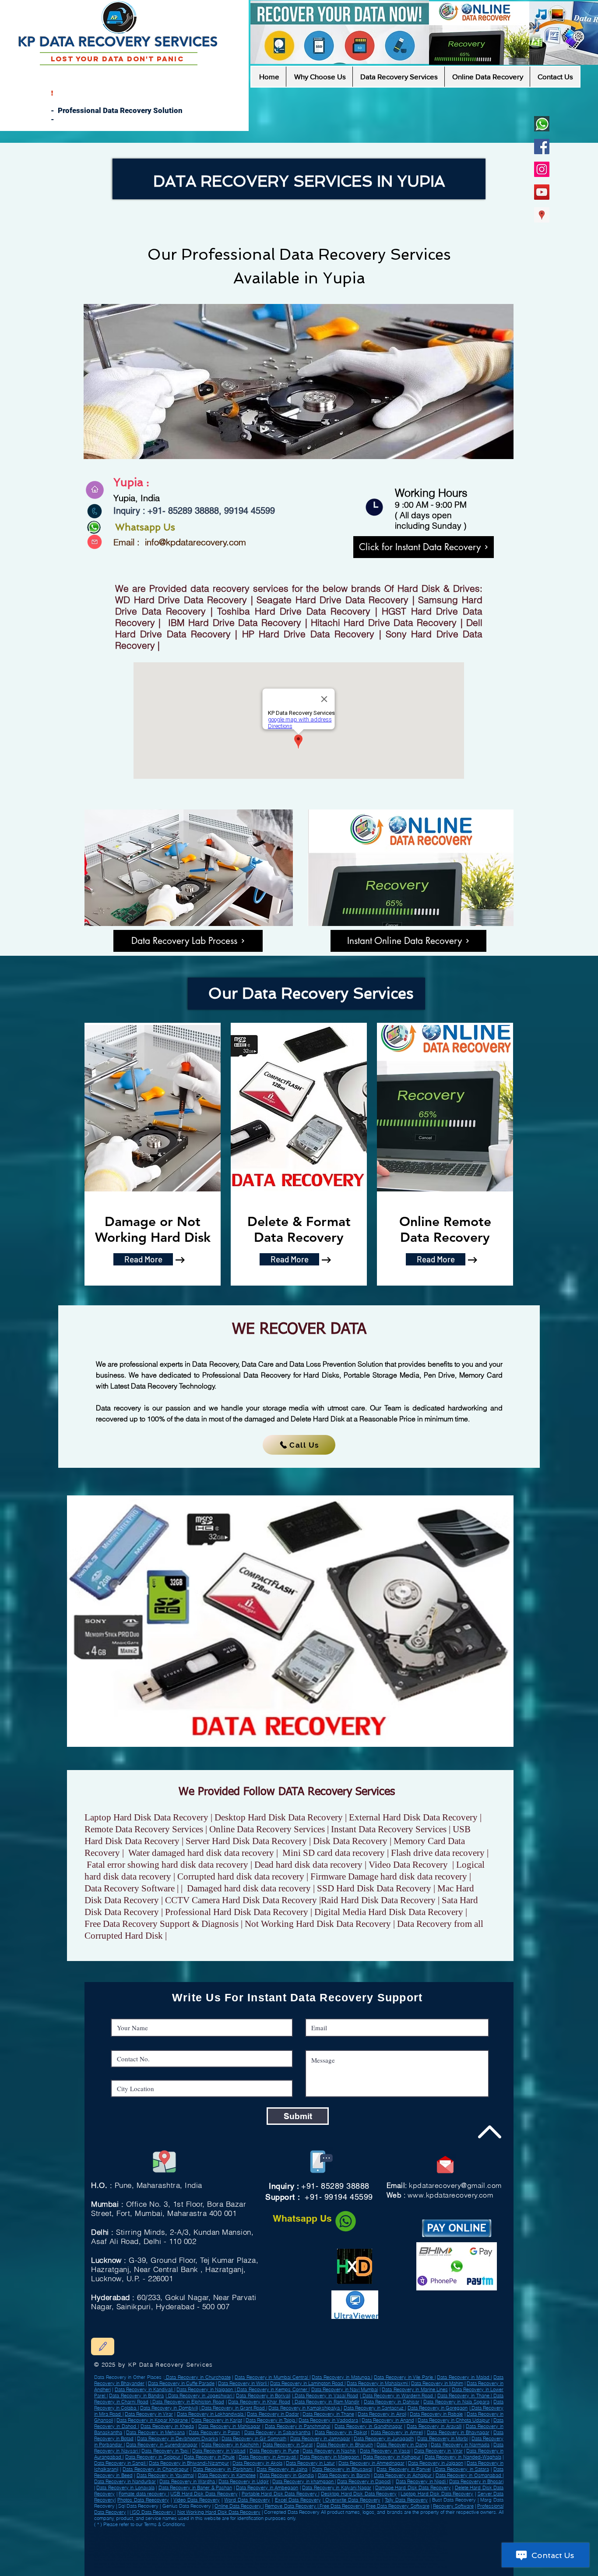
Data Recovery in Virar (149, 2414)
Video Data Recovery (197, 2500)
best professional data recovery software (129, 2567)
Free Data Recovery (341, 2506)
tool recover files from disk (198, 2564)
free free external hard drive (294, 2557)
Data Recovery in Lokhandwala (211, 2414)
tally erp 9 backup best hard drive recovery (142, 2560)
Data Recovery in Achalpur (118, 2534)
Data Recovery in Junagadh (384, 2438)
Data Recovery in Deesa (317, 2534)
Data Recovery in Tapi (165, 2451)
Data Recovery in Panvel (403, 2469)
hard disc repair (149, 2564)
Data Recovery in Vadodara (328, 2420)
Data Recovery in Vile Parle (404, 2377)
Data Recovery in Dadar (273, 2414)
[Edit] (103, 2346)
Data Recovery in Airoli (382, 2414)
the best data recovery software (325, 2567)
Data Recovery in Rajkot (341, 2432)
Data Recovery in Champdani (285, 2534)
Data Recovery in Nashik (329, 2451)
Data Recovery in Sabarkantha (278, 2432)
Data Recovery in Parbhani (223, 2469)
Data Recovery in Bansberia (398, 2544)
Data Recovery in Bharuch (345, 2445)
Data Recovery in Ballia (367, 2544)
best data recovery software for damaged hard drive (343, 2557)
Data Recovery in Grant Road (233, 2408)
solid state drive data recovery (272, 2571)
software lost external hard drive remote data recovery (359, 2564)
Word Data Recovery (247, 2500)
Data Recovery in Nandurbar (379, 2534)
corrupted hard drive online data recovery (153, 2571)
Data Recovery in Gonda (320, 2530)
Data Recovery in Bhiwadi (338, 2544)
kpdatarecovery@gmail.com (455, 2185)
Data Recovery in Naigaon (206, 2389)
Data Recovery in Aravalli (434, 2426)
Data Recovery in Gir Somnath (254, 2438)
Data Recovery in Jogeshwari (200, 2396)
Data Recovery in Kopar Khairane (153, 2420)
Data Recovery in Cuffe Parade (181, 2383)
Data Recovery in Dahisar (392, 2402)
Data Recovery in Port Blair (115, 2541)
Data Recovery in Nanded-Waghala (463, 2457)
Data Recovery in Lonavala (125, 2488)
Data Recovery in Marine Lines (415, 2389)
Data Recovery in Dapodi (364, 2481)
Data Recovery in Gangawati (214, 2544)
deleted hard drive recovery (362, 2567)
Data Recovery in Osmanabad (216, 2534)
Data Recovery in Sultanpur (148, 2541)
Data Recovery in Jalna (282, 2469)
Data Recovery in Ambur (225, 2530)
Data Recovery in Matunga (341, 2377)
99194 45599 (248, 511)
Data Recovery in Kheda (167, 2426)
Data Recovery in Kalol (383, 2530)
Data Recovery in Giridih (255, 2530)
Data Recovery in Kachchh (231, 2445)
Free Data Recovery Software (397, 2506)
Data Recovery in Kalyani (388, 2551)
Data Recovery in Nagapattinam (374, 2548)
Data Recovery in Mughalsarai (227, 2537)
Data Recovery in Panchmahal (298, 2426)
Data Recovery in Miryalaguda (126, 2548)
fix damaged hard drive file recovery (304, 2564)
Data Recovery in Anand (388, 2420)
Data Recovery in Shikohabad (215, 2541)
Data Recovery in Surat (288, 2445)
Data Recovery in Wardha (379, 2541)
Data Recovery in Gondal (149, 2534)
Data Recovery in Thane (464, 2396)
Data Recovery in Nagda (124, 2555)
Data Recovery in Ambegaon (267, 2488)
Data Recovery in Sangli (120, 2463)
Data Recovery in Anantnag (261, 2537)
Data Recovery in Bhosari (476, 2481)
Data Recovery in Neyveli (119, 2544)
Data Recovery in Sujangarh (252, 2551)
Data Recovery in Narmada (460, 2445)
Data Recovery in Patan (214, 2432)
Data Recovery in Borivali (263, 2396)
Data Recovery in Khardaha (402, 2537)
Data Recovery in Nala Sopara (456, 2402)
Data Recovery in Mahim (437, 2383)
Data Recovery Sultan (244, 2544)
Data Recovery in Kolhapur (392, 2457)
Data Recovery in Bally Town (352, 2530)
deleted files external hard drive (263, 2564)
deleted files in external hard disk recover (218, 2557)
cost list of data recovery (195, 2567)
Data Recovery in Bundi (245, 2548)
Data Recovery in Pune (274, 2451)
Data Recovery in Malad (464, 2377)
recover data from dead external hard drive (379, 2560)
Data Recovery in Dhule (209, 2457)
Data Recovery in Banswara (156, 2555)
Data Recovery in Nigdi (421, 2481)
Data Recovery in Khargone (346, 2541)
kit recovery (407, 2557)
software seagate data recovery (197, 2571)
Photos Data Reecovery (143, 2500)
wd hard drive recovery (240, 2560)
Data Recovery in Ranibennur (412, 2541)
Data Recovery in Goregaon (438, 2408)
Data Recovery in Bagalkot (181, 2534)
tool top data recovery (230, 2571)
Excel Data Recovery (298, 2500)
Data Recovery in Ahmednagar (371, 2463)
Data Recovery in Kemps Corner (272, 2389)
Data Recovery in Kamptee (227, 2475)
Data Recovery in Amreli (149, 2544)
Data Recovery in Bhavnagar (458, 2432)
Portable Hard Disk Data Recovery (280, 2494)
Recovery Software (453, 2506)
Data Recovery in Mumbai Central (272, 2377)
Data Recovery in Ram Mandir (326, 2402)
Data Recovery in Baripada (192, 2537)
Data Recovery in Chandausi (287, 2530)
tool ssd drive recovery (183, 2560)
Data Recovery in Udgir (188, 2548)
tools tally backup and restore (152, 2557)
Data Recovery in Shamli (281, 2541)
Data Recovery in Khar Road (259, 2402)
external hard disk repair (394, 2567)
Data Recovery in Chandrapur (155, 2469)
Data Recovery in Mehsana (155, 2432)
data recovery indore (404, 2564)
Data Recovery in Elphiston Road (188, 2402)
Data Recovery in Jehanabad (277, 2548)
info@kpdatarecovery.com (195, 542)
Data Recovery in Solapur (153, 2457)
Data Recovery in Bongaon (324, 2537)
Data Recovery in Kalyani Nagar (337, 2488)
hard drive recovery (387, 2557)
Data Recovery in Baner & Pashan (195, 2488)
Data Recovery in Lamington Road (307, 2383)
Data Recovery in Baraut (159, 2548)
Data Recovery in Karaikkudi (313, 2541)
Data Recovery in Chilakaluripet (323, 2551)
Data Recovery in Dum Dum (135, 2530)
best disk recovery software (308, 2571)
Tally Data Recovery (406, 2500)
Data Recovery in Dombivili (169, 2408)
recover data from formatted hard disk (281, 2567)
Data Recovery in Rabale (436, 2414)
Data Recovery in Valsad (195, 2530)
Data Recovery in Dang (402, 2445)
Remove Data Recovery (291, 2506)
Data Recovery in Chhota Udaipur (454, 2420)
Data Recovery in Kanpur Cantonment (363, 2537)
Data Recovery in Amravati (268, 2457)
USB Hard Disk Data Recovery (204, 2494)
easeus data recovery (167, 2567)
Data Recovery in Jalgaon (436, 2463)
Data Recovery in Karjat (216, 2420)
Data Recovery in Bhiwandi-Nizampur (189, 2463)
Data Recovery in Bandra (136, 2396)
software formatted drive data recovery (234, 2567)
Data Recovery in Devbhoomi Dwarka (177, 2438)
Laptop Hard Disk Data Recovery (437, 2494)
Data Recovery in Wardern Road (398, 2396)
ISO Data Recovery (153, 2512)
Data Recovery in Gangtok (420, 2551)
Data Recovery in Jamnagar (320, 2438)
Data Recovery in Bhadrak (181, 2541)
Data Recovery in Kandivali (144, 2389)
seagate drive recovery (211, 2560)
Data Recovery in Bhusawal (342, 2469)
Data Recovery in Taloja (271, 2420)
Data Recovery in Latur (310, 2463)
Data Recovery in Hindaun (273, 2544)
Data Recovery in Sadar (340, 2548)
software (122, 2571)
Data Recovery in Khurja (347, 2534)
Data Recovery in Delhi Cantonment (124, 2537)
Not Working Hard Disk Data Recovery (219, 2512)
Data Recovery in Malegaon (330, 2457)
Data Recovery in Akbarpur (251, 2534)
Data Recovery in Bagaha (412, 2530)
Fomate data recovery (143, 2494)
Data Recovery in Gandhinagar (368, 2426)
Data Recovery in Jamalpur (306, 2544)
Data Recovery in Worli (243, 2383)
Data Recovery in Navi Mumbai (345, 2389)
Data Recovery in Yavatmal (165, 2475)
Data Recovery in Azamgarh (413, 2534)
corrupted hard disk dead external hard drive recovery (320, 2560)
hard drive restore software (271, 2560)
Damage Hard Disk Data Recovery (413, 2488)
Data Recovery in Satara (461, 2469)
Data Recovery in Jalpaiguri (249, 2541)
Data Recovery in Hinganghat (217, 2551)
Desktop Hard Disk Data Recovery (359, 2494)
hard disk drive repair (421, 2567)
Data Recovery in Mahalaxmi (378, 2383)
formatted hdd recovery (420, 2560)
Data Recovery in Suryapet (180, 2544)
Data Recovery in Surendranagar (162, 2445)
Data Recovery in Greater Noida (180, 2551)
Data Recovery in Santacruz (375, 2408)
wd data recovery (182, 2557)
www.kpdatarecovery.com (450, 2195)
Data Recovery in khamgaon (303, 2481)
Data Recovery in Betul (216, 2548)
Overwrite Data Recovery (352, 2500)
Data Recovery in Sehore (293, 2537)
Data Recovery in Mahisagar (229, 2426)
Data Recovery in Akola (257, 2463)
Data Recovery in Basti (166, 2530)
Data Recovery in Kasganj (357, 2551)
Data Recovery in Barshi (344, 2475)
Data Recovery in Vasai (385, 2451)
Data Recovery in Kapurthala (190, 2555)
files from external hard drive (260, 2557)
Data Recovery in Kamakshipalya (305, 2408)
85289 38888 (193, 511)
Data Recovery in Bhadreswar (287, 2551)
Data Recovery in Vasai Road (325, 2396)
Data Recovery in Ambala (310, 2548)
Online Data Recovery (239, 2506)
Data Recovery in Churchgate (198, 2377)
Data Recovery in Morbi (442, 2438)
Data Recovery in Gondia (287, 2475)
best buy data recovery (229, 2564)
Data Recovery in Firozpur (160, 2537)
